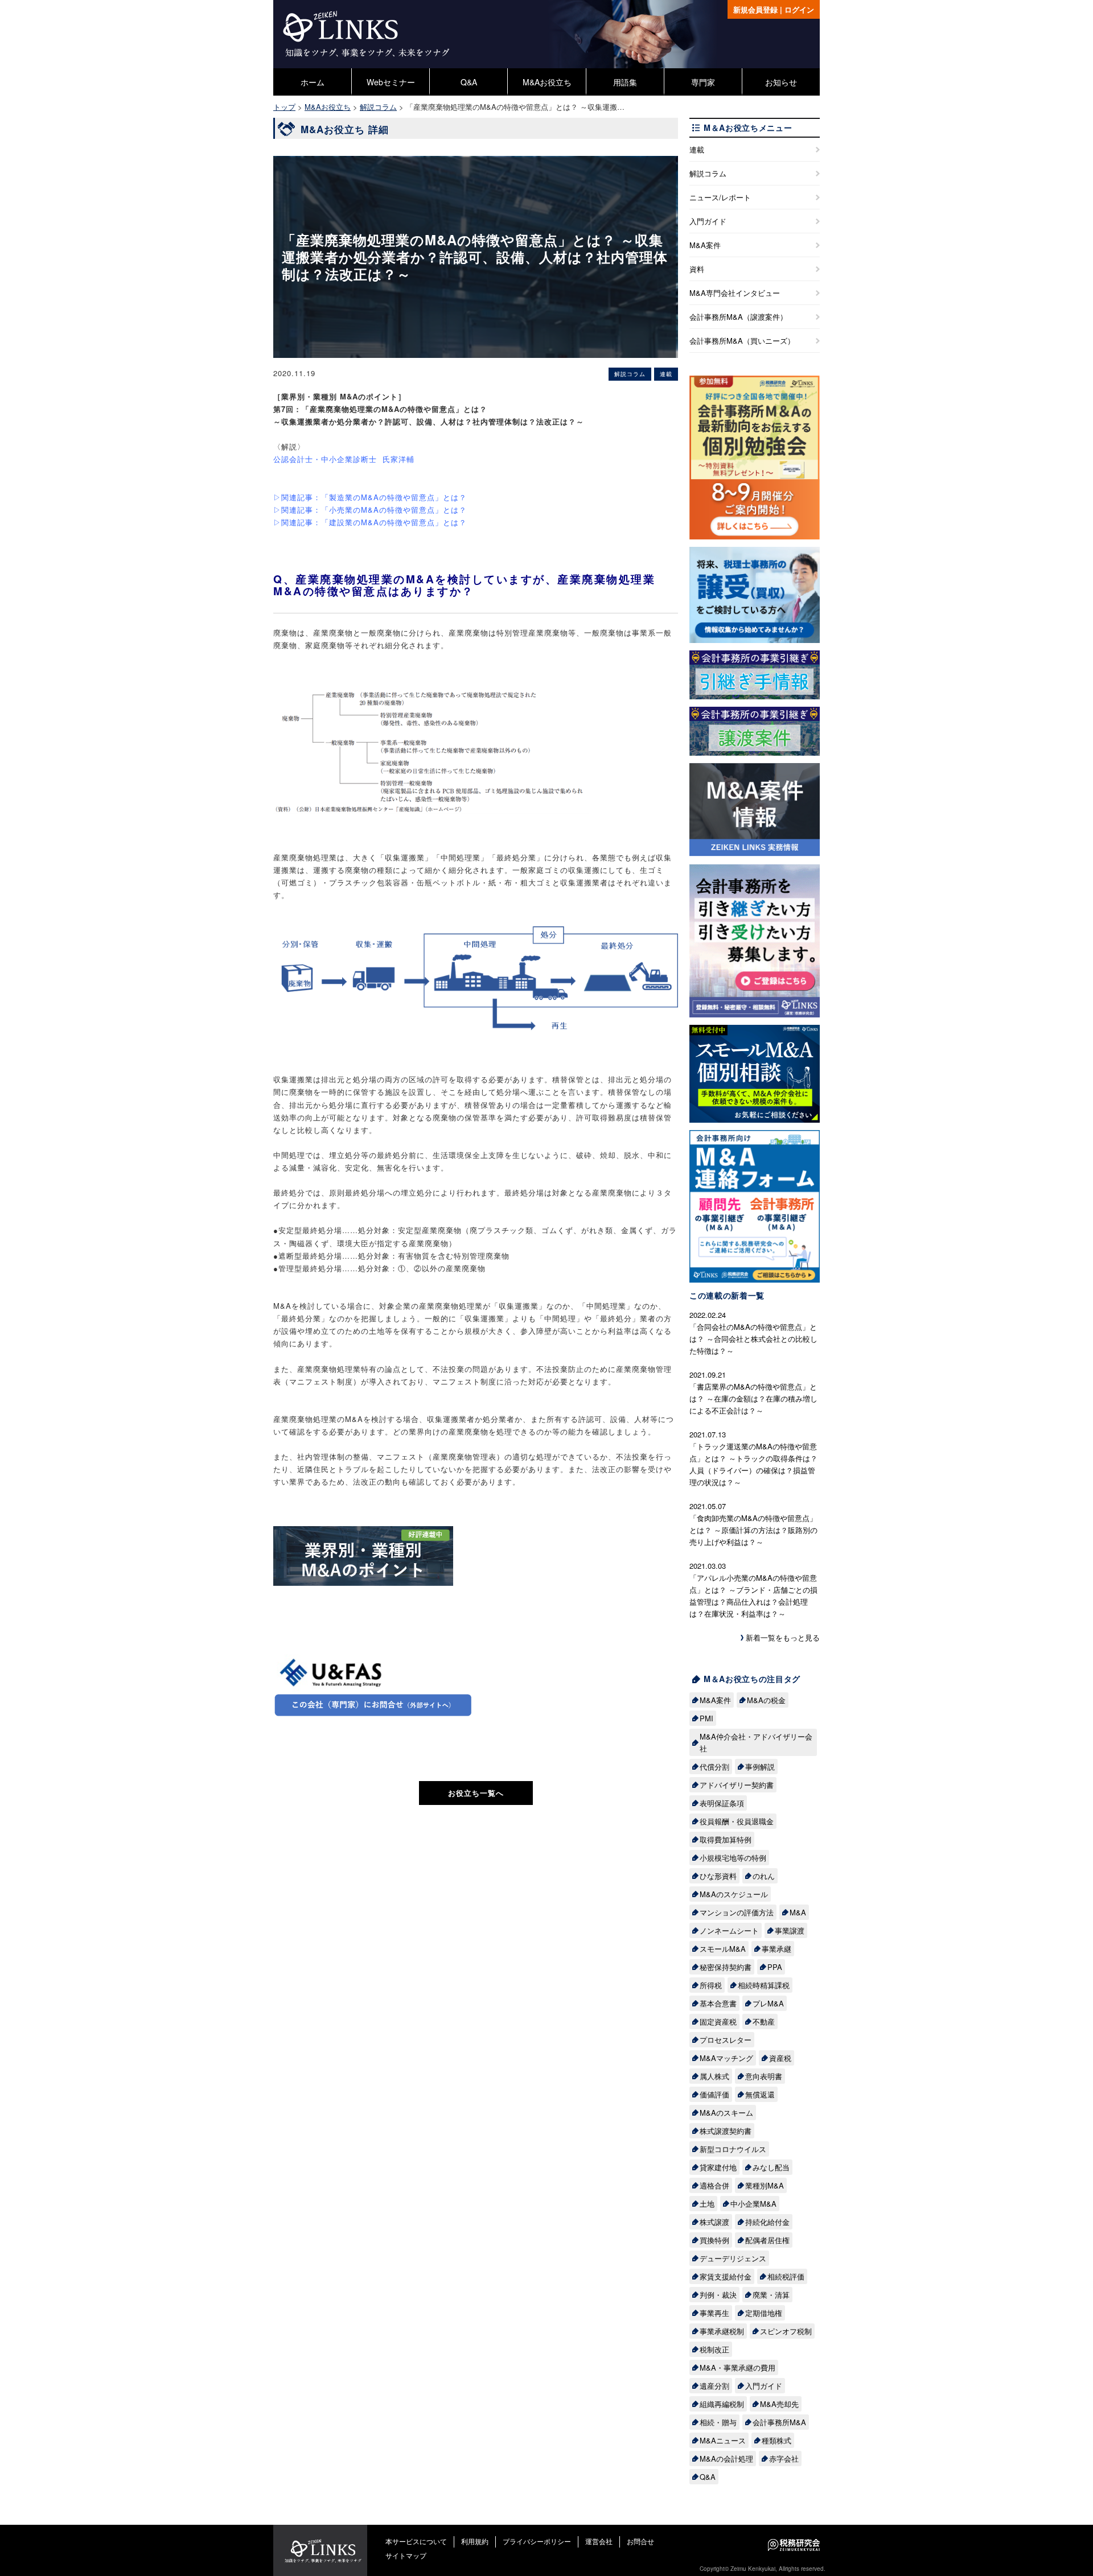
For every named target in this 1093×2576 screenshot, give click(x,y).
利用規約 (475, 2541)
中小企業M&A (753, 2204)
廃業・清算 (771, 2295)
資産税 (780, 2058)
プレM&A (768, 2003)
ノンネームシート (729, 1930)
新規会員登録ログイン (774, 9)
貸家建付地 (718, 2167)
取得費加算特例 (726, 1839)
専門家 (703, 82)
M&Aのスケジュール (734, 1894)
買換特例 (714, 2240)
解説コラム (708, 173)
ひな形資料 (718, 1876)
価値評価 (714, 2094)
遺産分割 (714, 2386)
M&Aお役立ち (547, 82)
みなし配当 (771, 2167)
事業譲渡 (790, 1930)
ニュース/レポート (720, 197)
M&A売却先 (779, 2404)
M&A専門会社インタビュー (735, 293)
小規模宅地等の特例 (733, 1858)
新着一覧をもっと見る (783, 1637)
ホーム (313, 82)
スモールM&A (723, 1949)
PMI (706, 1718)
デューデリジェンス (733, 2258)
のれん (764, 1876)
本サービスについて (416, 2541)
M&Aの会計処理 (726, 2458)
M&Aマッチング (726, 2058)
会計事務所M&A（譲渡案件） (738, 317)
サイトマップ (406, 2555)
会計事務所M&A (779, 2422)
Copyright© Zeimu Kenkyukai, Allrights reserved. (763, 2569)
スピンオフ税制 (786, 2331)
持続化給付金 (767, 2222)
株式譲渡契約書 (726, 2131)
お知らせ (781, 82)
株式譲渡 (714, 2222)
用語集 (625, 82)
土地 (707, 2204)
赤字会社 (784, 2458)
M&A (798, 1912)
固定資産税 (718, 2021)
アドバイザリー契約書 (737, 1785)
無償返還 (760, 2094)
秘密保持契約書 (726, 1967)
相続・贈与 (718, 2422)
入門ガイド (708, 221)
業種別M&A (765, 2185)
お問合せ (640, 2541)
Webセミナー (391, 82)
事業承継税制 (722, 2331)
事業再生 (714, 2313)
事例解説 (760, 1767)
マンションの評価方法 (737, 1912)
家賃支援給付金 (726, 2276)
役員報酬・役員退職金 (737, 1821)
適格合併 (714, 2185)
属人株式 (714, 2076)
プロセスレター (726, 2040)
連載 (697, 149)
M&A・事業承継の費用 (737, 2367)
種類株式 (776, 2440)
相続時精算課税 (764, 1985)
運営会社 (599, 2541)
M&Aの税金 (766, 1700)
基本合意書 (718, 2003)
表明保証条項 (722, 1803)
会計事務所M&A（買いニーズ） (742, 341)
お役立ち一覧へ (476, 1793)
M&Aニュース (723, 2440)
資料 (697, 269)
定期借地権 (764, 2313)
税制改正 (714, 2349)
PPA (775, 1967)
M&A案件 (705, 245)
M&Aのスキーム (726, 2113)
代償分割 (714, 1767)
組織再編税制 (722, 2404)
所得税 (711, 1985)
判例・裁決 (718, 2295)
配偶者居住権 (767, 2240)
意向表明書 (764, 2076)
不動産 (764, 2021)
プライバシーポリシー (537, 2541)
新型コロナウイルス (733, 2149)
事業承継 (776, 1949)
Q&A (469, 82)
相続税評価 (786, 2276)
